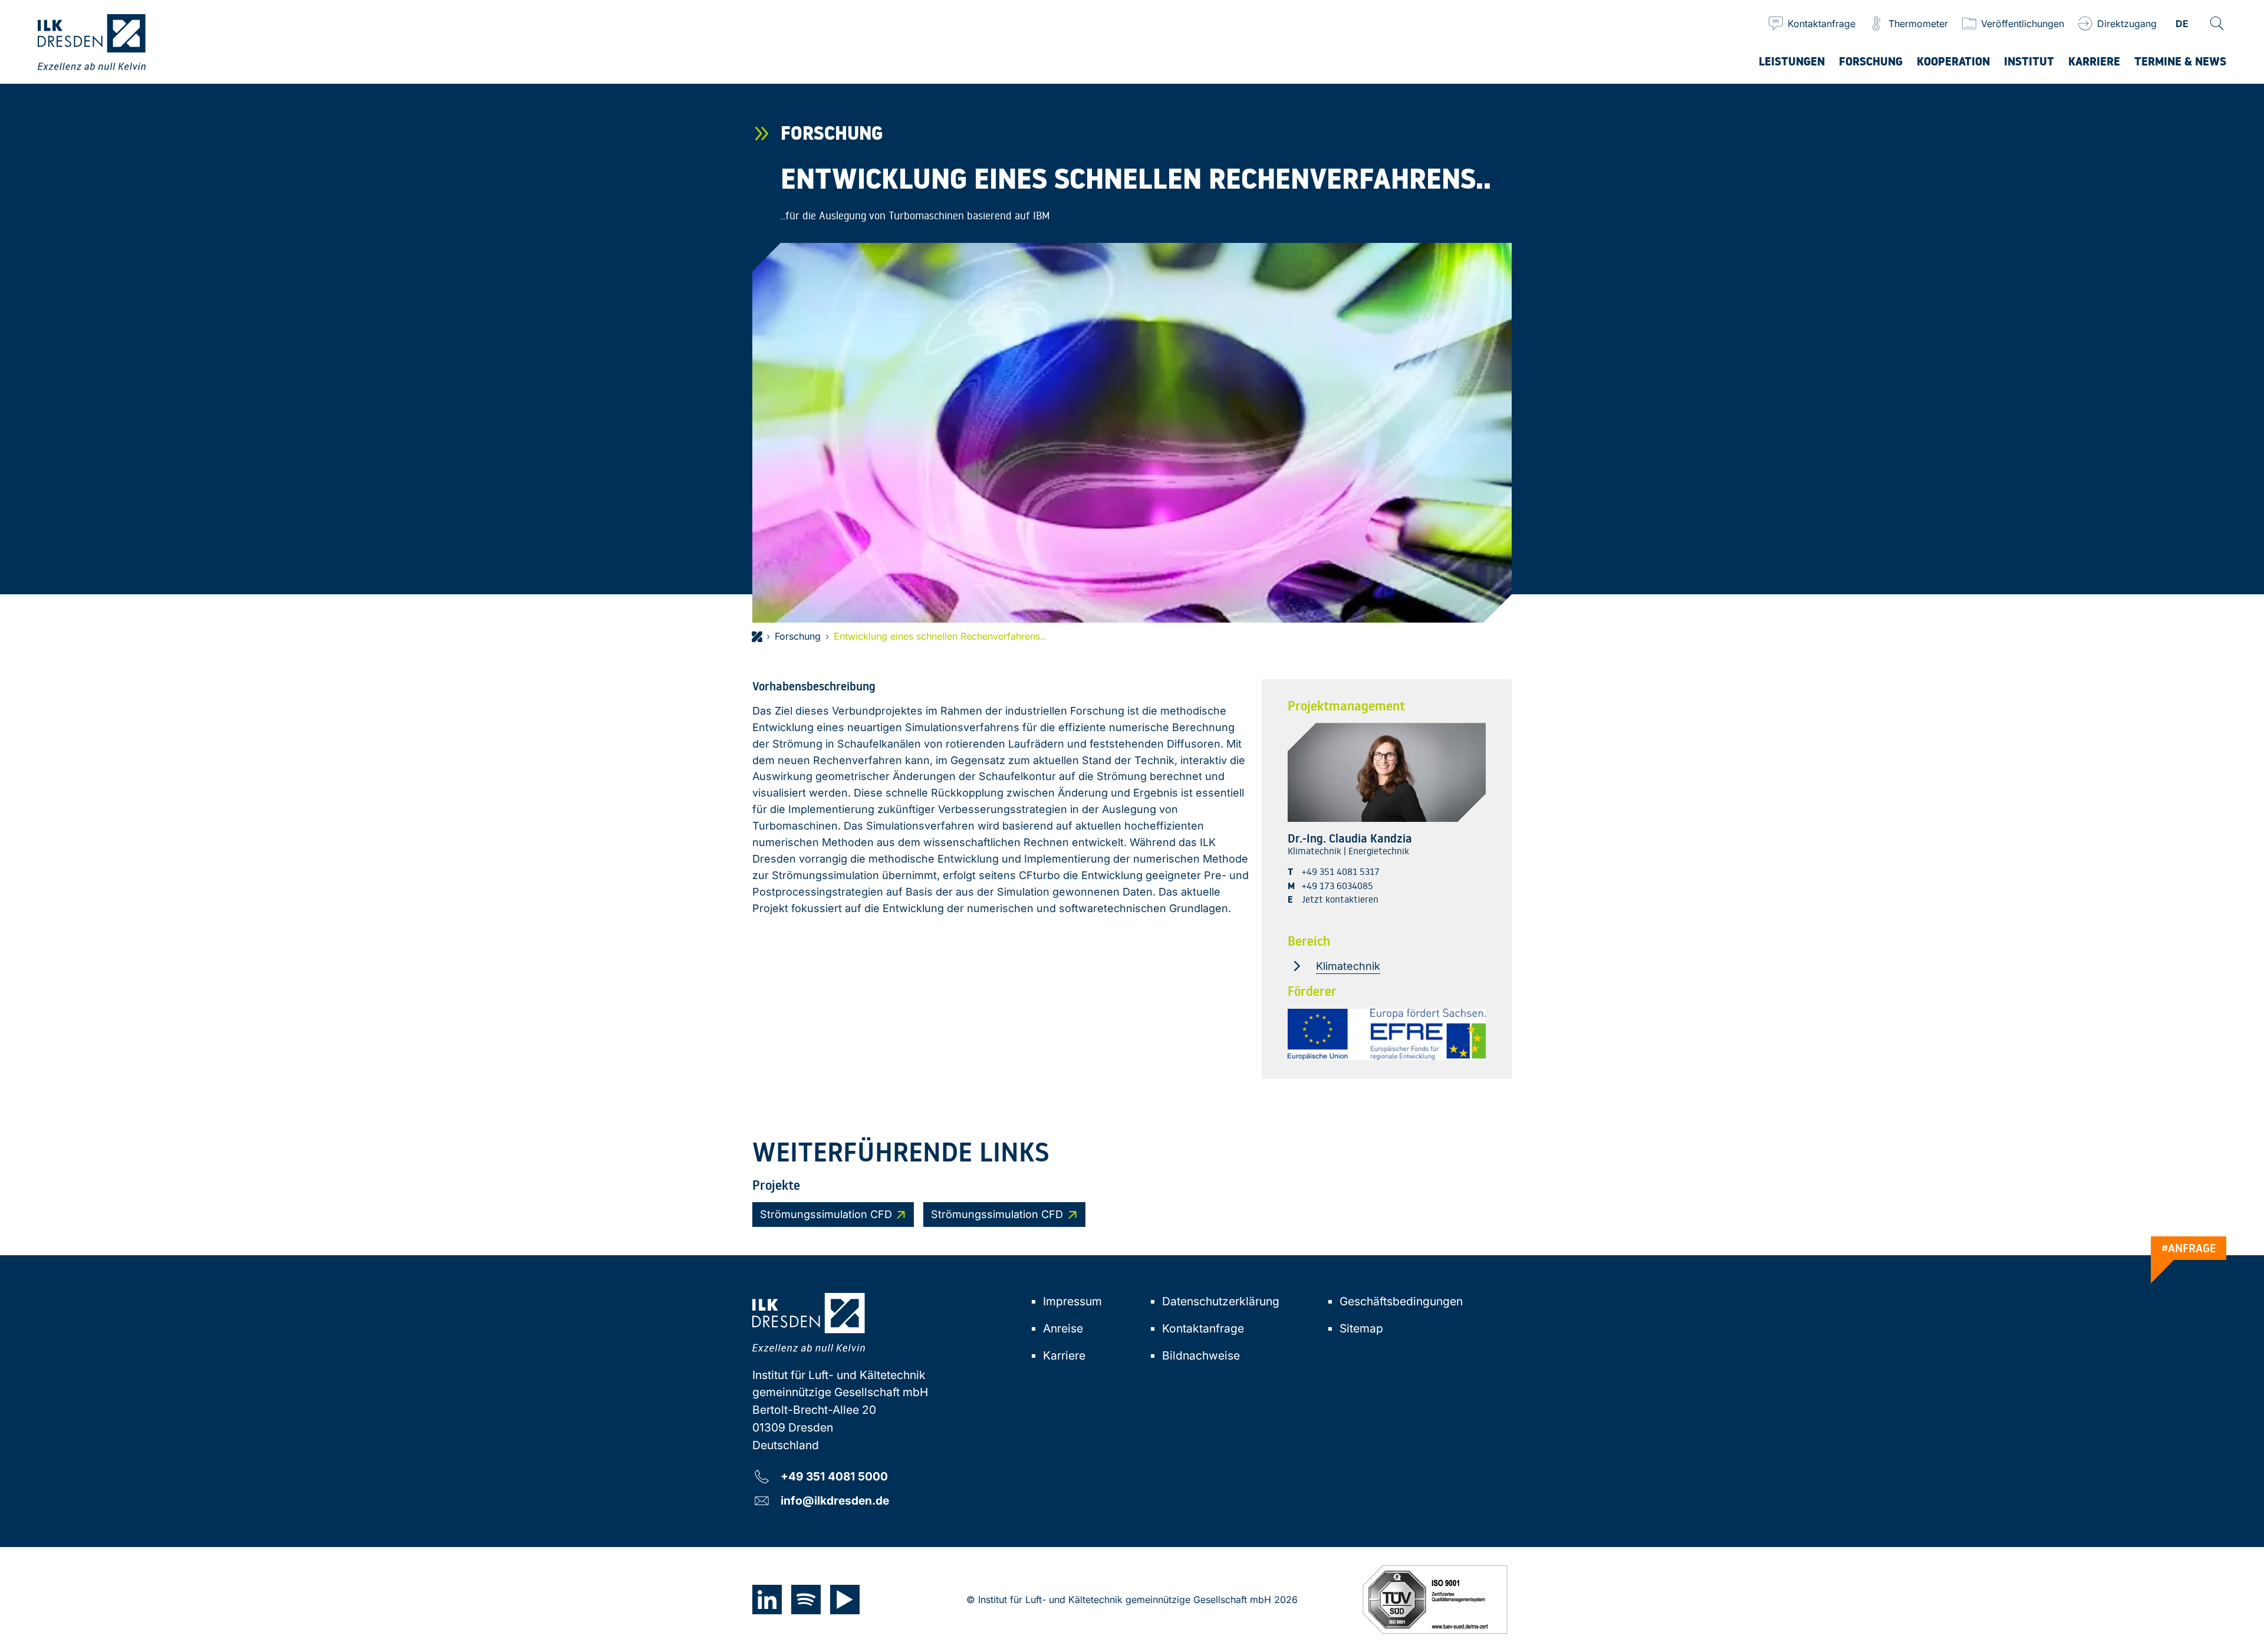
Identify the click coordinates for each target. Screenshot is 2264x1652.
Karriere (1064, 1355)
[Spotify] (806, 1600)
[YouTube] (845, 1600)
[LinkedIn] (767, 1600)
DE (2182, 24)
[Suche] (2217, 24)
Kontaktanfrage (1203, 1328)
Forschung (798, 636)
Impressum (1072, 1301)
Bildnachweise (1201, 1355)
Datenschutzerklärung (1221, 1301)
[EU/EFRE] (1387, 1034)
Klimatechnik (1348, 966)
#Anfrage (2189, 1248)
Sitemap (1361, 1328)
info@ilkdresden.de (835, 1500)
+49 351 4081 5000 (834, 1476)
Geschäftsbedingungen (1401, 1301)
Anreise (1063, 1328)
